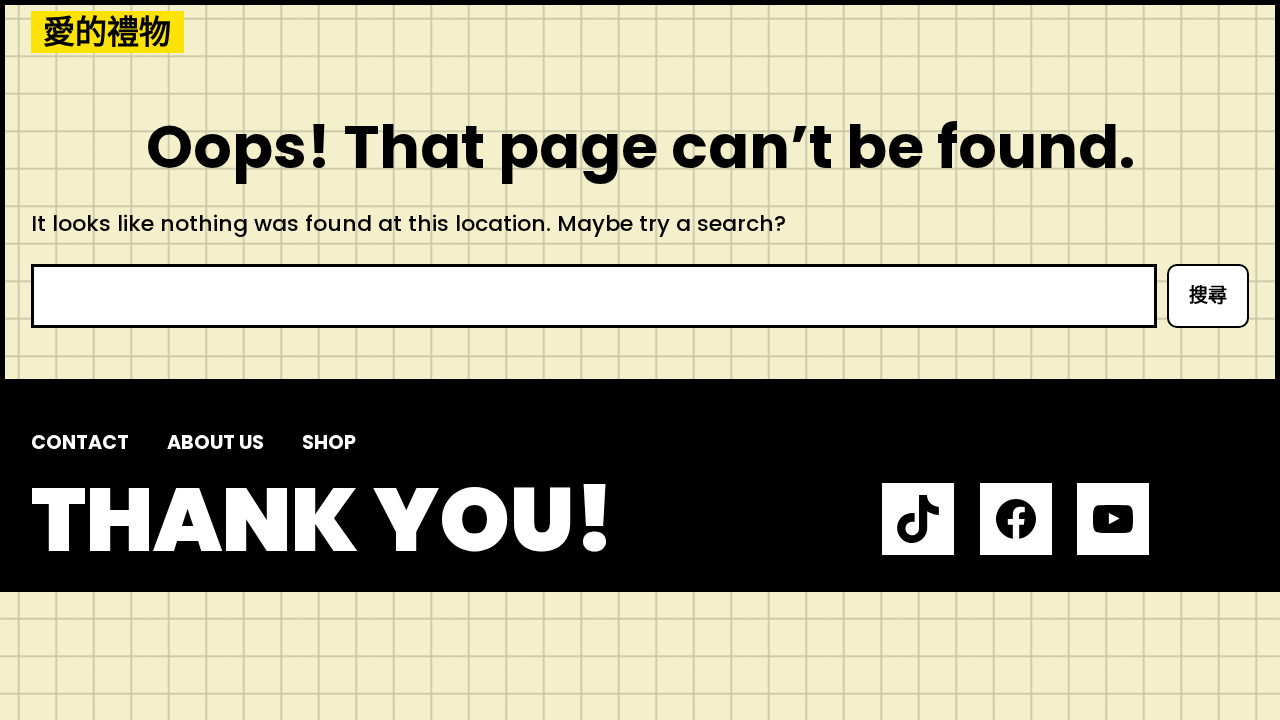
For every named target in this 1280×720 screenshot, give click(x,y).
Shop (329, 442)
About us (215, 442)
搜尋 (1208, 295)
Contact (80, 442)
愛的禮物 (107, 32)
